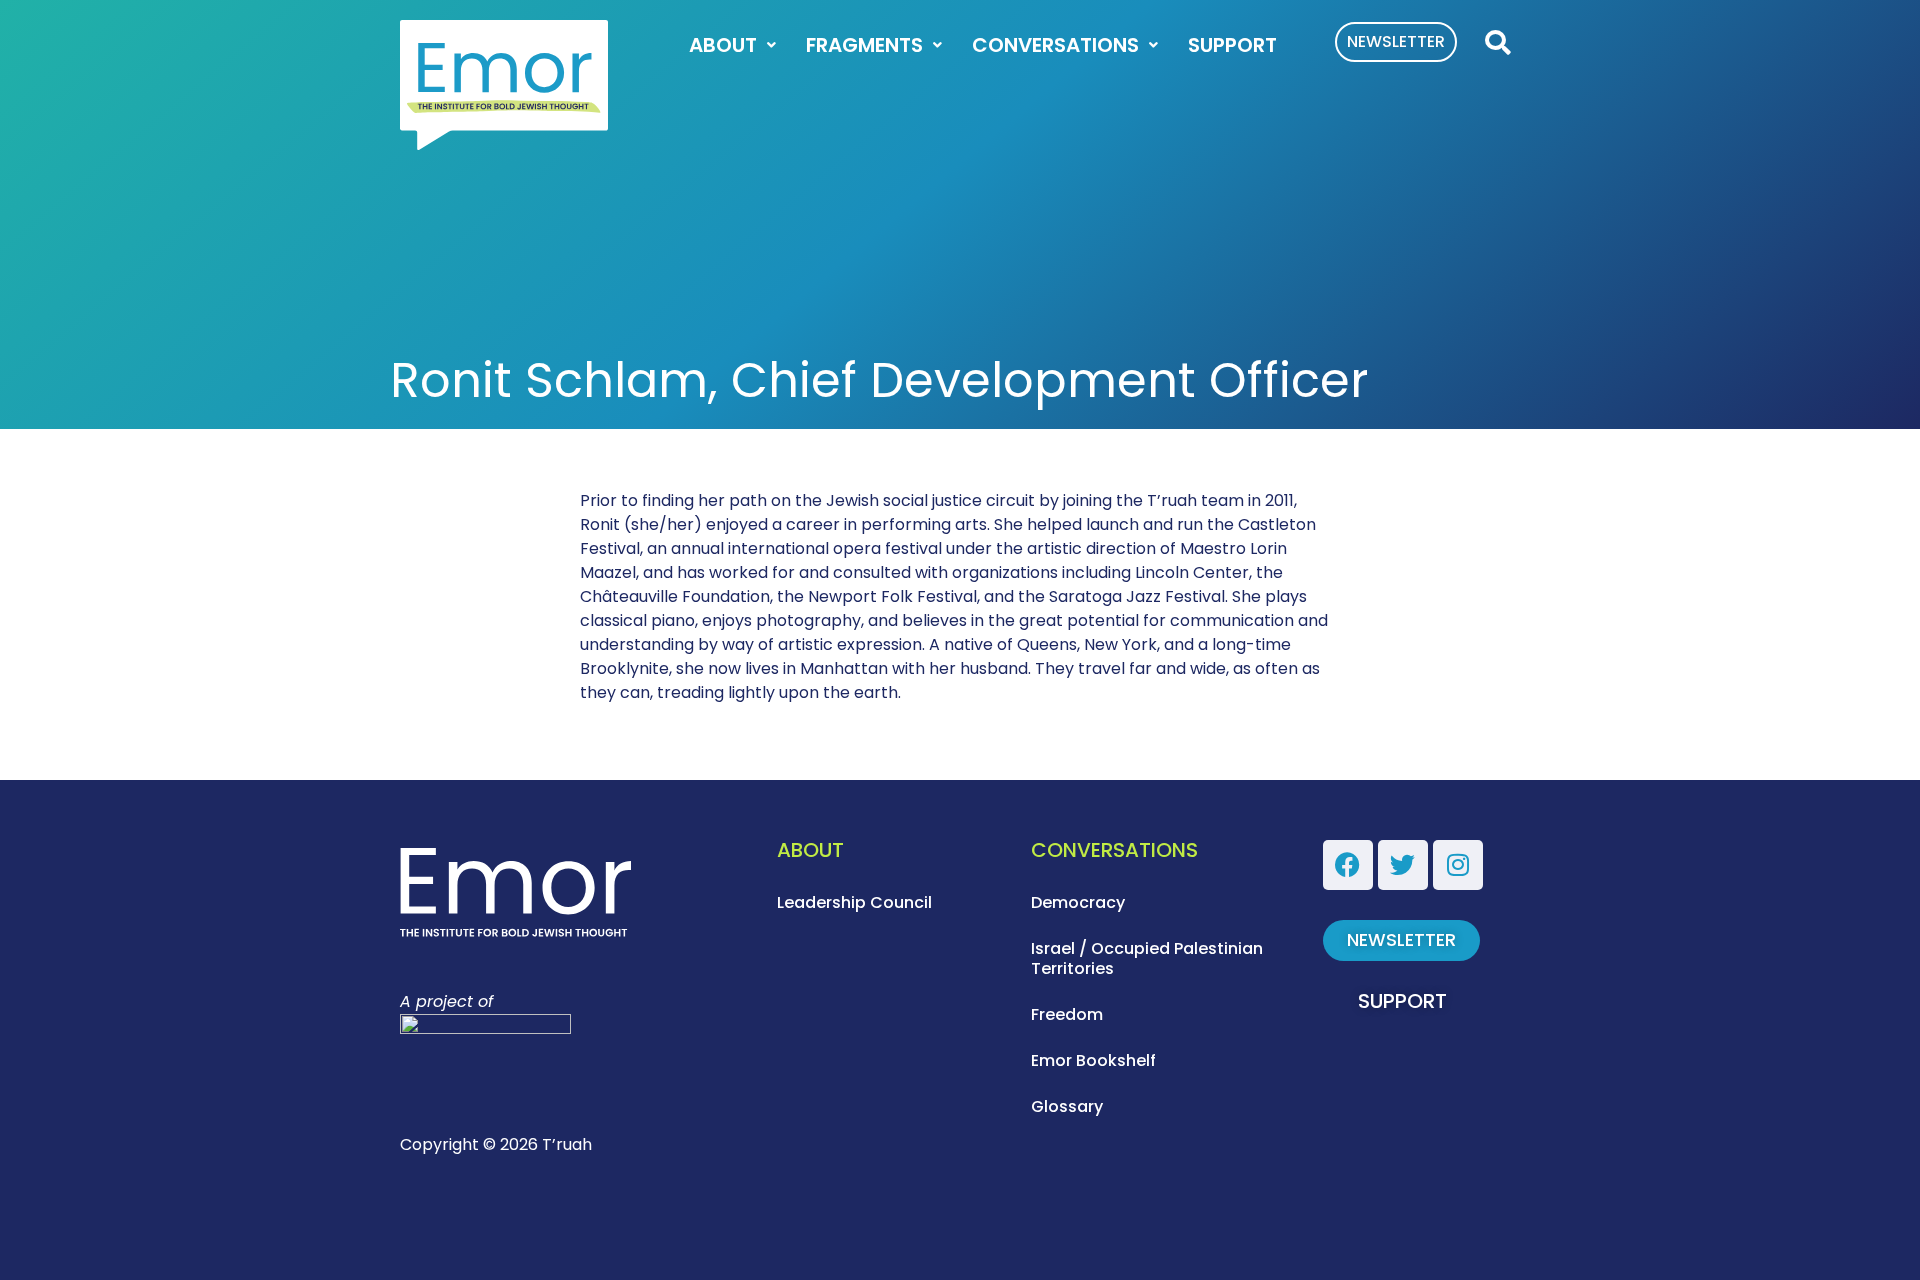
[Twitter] (1403, 865)
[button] (1497, 43)
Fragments (864, 45)
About (723, 45)
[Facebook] (1348, 865)
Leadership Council (854, 902)
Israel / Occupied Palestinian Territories (1147, 958)
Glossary (1067, 1106)
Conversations (1055, 45)
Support (1232, 45)
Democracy (1078, 902)
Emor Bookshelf (1093, 1060)
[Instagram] (1458, 865)
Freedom (1067, 1014)
